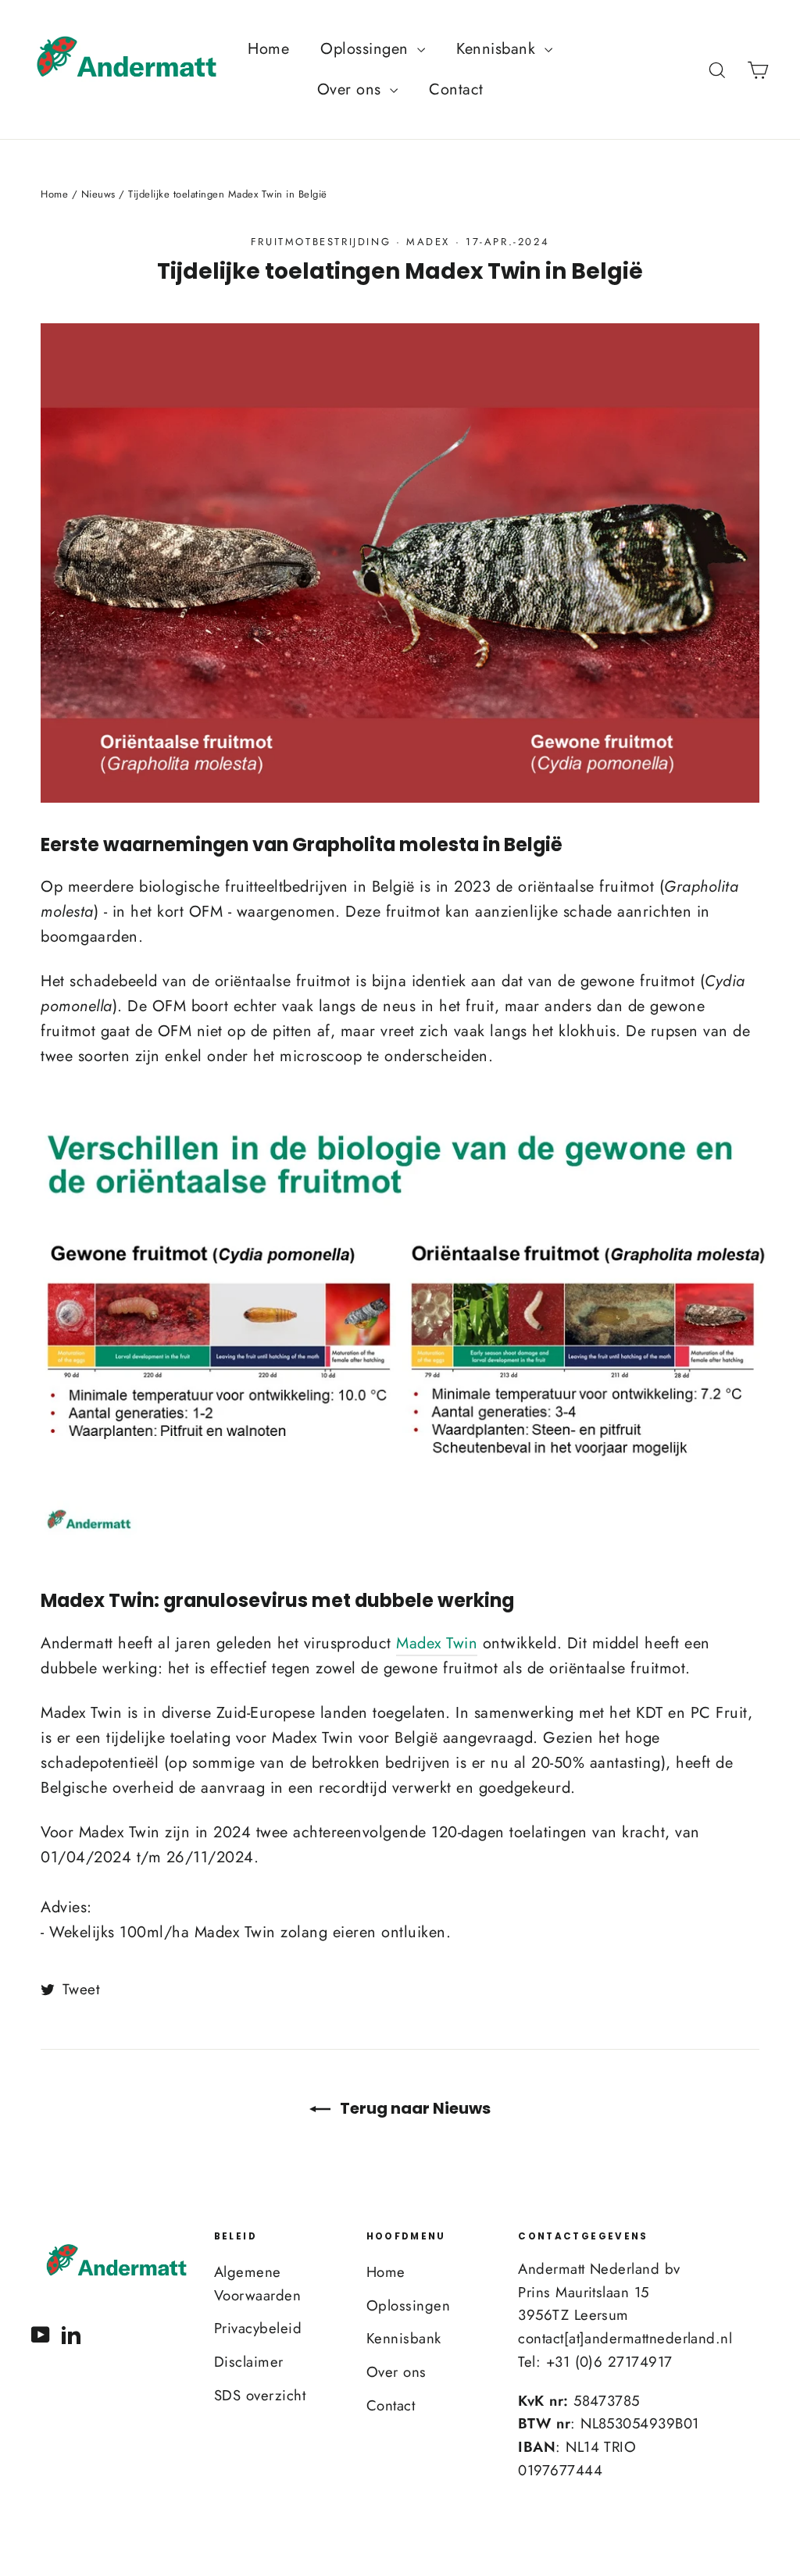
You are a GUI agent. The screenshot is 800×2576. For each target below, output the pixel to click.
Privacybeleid (258, 2328)
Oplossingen (367, 49)
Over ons (352, 89)
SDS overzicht (260, 2395)
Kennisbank (498, 49)
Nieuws (98, 194)
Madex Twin (437, 1643)
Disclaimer (249, 2362)
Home (268, 49)
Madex (428, 242)
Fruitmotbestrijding (321, 242)
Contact (456, 89)
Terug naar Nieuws (414, 2108)
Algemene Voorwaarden (258, 2284)
